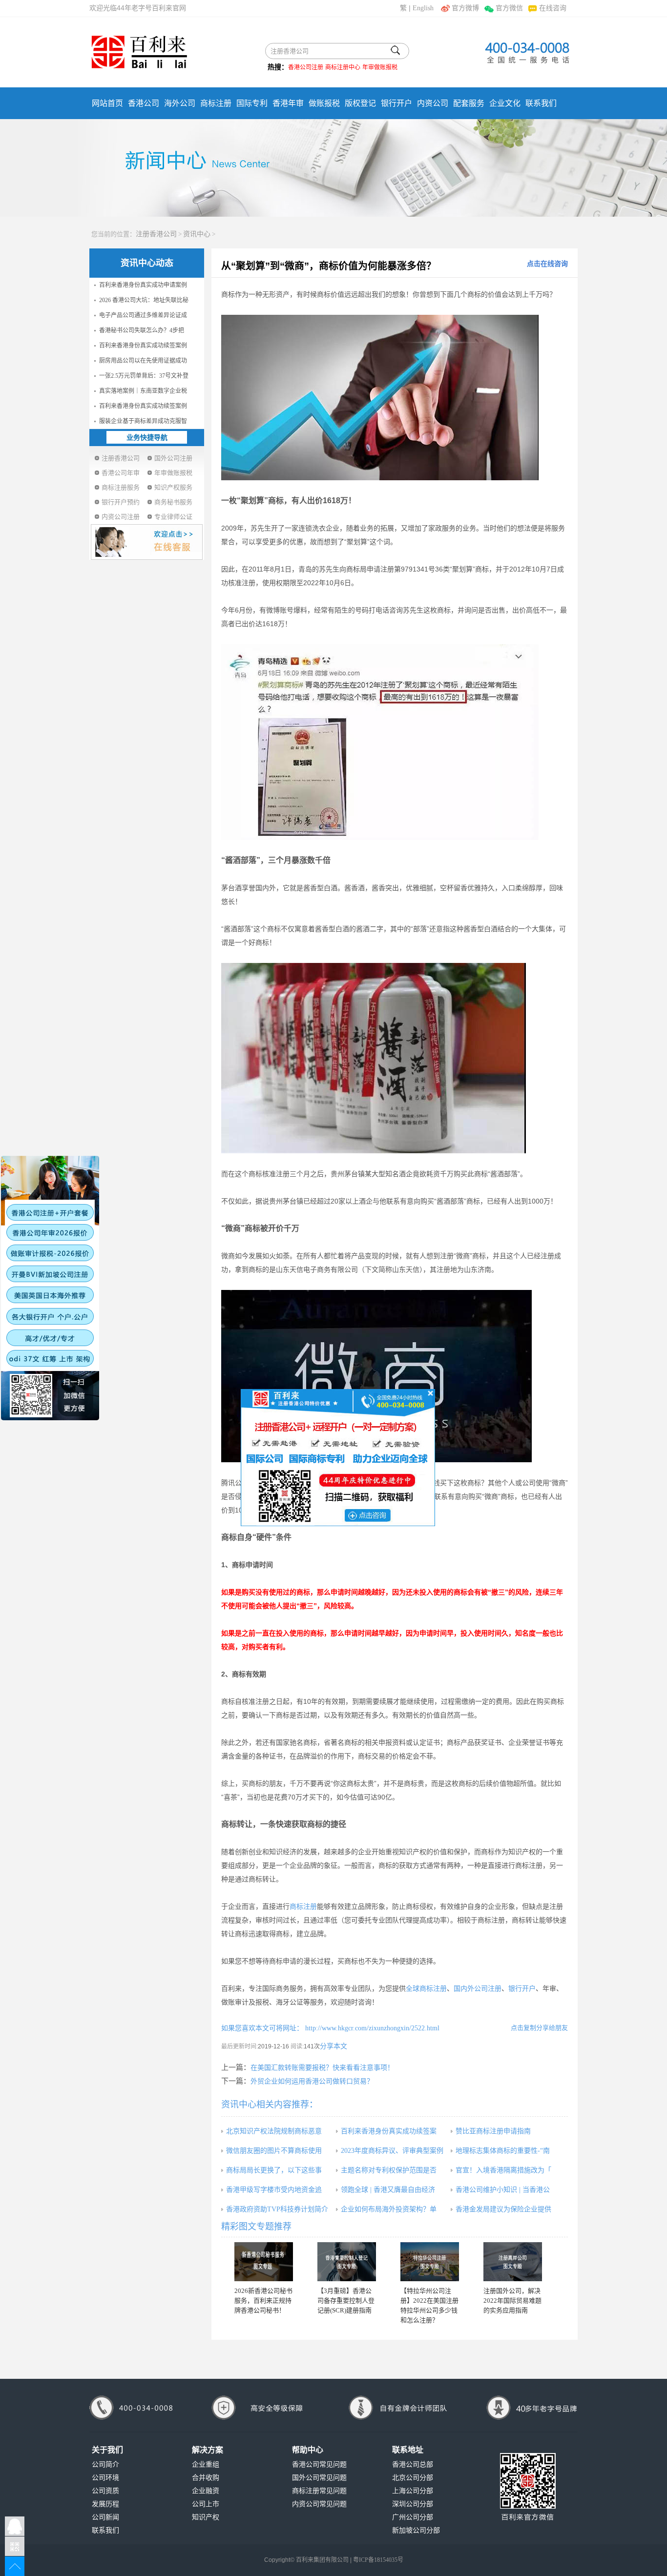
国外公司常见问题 (319, 2478)
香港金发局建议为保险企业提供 (503, 2209)
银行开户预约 (121, 502)
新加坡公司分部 (416, 2530)
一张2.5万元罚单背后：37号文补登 (144, 376)
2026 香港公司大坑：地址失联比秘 (144, 300)
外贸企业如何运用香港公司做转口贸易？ (312, 2081)
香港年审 (288, 103)
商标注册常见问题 (319, 2491)
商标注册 (216, 103)
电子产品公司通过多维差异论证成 (143, 315)
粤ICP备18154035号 (378, 2560)
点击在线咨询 (547, 264)
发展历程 (105, 2504)
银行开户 (396, 103)
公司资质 (105, 2491)
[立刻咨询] (338, 1457)
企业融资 (206, 2491)
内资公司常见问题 (319, 2504)
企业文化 (505, 103)
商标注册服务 (121, 487)
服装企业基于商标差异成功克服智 (143, 421)
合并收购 (206, 2478)
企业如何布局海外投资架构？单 (389, 2209)
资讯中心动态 (147, 263)
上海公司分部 (413, 2491)
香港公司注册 (306, 67)
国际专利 (252, 103)
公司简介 (105, 2464)
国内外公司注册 (478, 1989)
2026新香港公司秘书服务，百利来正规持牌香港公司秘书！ (263, 2300)
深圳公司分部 (413, 2504)
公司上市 (206, 2504)
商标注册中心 (343, 67)
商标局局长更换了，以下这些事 (274, 2170)
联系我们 (541, 103)
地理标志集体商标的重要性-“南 (503, 2151)
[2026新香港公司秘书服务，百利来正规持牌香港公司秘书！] (264, 2262)
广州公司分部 (413, 2517)
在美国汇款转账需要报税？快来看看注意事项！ (322, 2068)
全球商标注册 (426, 1989)
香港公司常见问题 (319, 2464)
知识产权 (206, 2517)
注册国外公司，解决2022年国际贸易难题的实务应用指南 (512, 2300)
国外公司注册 (173, 458)
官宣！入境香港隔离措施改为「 (503, 2170)
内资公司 (433, 103)
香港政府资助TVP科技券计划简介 (277, 2209)
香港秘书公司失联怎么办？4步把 (142, 330)
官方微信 (509, 8)
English (423, 8)
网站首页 (107, 103)
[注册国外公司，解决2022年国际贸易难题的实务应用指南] (513, 2262)
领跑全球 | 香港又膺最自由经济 (388, 2190)
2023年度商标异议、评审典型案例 (392, 2151)
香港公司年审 (121, 473)
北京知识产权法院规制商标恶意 (274, 2131)
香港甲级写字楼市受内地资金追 (274, 2190)
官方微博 (465, 8)
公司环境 (105, 2478)
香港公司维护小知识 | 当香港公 (503, 2190)
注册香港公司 (156, 234)
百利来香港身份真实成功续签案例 (143, 346)
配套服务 (469, 103)
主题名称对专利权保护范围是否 (389, 2170)
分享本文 (333, 2046)
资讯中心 (197, 234)
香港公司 (144, 103)
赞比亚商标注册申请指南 (493, 2131)
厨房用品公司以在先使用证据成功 (143, 361)
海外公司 (180, 103)
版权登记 (360, 103)
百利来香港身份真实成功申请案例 (143, 285)
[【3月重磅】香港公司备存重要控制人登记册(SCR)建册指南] (347, 2262)
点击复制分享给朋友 (539, 2028)
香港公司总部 (413, 2464)
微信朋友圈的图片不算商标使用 (274, 2151)
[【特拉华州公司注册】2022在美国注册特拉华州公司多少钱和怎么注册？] (430, 2262)
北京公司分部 (413, 2478)
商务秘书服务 (173, 502)
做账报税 (324, 103)
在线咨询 (553, 8)
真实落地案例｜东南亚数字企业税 (143, 391)
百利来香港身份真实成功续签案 (389, 2131)
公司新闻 (105, 2517)
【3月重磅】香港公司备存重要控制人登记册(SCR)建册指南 (346, 2300)
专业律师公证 (173, 517)
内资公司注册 (121, 517)
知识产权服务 (173, 487)
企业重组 (206, 2464)
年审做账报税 (380, 67)
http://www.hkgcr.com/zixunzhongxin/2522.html (371, 2028)
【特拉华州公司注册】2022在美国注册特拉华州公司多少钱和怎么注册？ (429, 2305)
